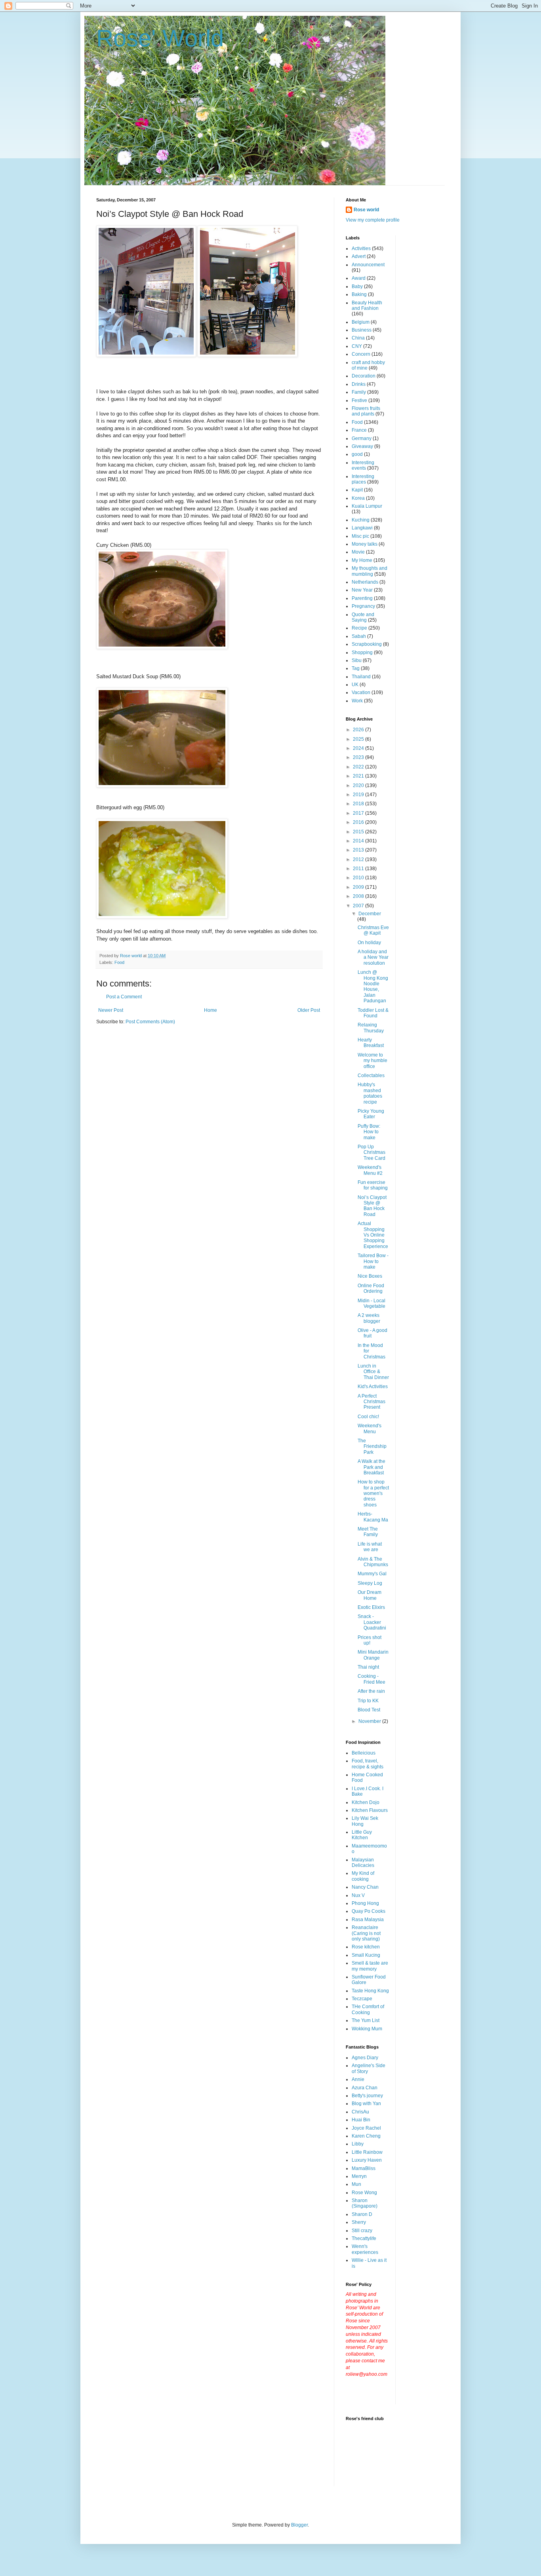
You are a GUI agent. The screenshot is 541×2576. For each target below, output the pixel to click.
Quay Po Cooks (369, 1911)
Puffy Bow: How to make (369, 1132)
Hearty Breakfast (371, 1043)
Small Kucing (366, 1955)
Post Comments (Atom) (150, 1022)
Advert (359, 256)
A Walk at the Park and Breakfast (371, 1467)
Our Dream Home (370, 1595)
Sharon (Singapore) (365, 2203)
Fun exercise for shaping (373, 1185)
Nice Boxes (370, 1276)
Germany (362, 438)
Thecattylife (364, 2238)
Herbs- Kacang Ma (373, 1517)
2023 (359, 757)
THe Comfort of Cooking (368, 2009)
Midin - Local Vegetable (371, 1303)
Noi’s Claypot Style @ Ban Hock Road (372, 1206)
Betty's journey (367, 2096)
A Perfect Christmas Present (371, 1402)
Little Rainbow (367, 2152)
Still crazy (362, 2231)
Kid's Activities (373, 1387)
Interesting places (363, 479)
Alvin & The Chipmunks (373, 1562)
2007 (359, 906)
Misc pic (360, 536)
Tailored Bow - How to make (373, 1261)
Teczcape (362, 1999)
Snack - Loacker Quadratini (372, 1622)
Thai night (368, 1667)
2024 (359, 748)
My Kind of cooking (363, 1876)
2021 (359, 776)
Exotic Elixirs (371, 1607)
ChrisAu (360, 2112)
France (359, 430)
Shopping (362, 653)
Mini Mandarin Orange (373, 1655)
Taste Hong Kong (370, 1991)
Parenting (362, 598)
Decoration (364, 376)
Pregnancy (363, 606)
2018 (359, 804)
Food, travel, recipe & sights (368, 1764)
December (370, 914)
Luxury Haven (367, 2160)
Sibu (357, 660)
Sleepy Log (370, 1583)
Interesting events (363, 465)
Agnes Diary (365, 2058)
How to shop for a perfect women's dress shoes (373, 1493)
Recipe (359, 628)
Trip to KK (368, 1701)
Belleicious (364, 1753)
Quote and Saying (363, 617)
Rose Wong (364, 2193)
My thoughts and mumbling (370, 571)
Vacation (361, 692)
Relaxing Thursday (371, 1028)
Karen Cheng (366, 2136)
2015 (359, 832)
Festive (359, 400)
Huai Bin (361, 2120)
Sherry (359, 2222)
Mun (356, 2184)
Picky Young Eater (371, 1114)
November (370, 1721)
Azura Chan (365, 2088)
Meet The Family (368, 1532)
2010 (359, 878)
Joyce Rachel (366, 2128)
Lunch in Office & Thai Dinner (373, 1372)
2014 (359, 841)
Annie (358, 2079)
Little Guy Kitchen (362, 1835)
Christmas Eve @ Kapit (373, 930)
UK (355, 685)
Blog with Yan (366, 2104)
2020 (359, 785)
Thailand (361, 677)
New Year (362, 590)
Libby (358, 2144)
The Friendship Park (372, 1446)
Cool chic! (368, 1417)
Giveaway (362, 446)
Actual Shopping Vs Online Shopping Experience (373, 1235)
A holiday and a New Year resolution (373, 957)
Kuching (361, 520)
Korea (358, 498)
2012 (359, 859)
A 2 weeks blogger (369, 1318)
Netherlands (365, 582)
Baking (359, 294)
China (358, 338)
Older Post (309, 1010)
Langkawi (362, 528)
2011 (359, 869)
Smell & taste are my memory (370, 1966)
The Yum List (366, 2020)
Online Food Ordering (371, 1288)
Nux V (358, 1895)
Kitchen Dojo (366, 1802)
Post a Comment (124, 997)
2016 (359, 822)
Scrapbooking (367, 644)
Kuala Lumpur (367, 506)
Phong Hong (365, 1903)
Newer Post (111, 1010)
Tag (356, 668)
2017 (359, 813)
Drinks (359, 384)
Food (119, 962)
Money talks (365, 544)
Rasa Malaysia (368, 1920)
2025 (359, 739)
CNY (357, 346)
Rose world (366, 210)
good (357, 454)
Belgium (361, 322)
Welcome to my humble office (372, 1061)
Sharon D (362, 2214)
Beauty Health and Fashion (367, 305)
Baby (357, 286)
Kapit (357, 490)
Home (210, 1010)
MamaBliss (364, 2168)
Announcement (368, 265)
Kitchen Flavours (370, 1810)
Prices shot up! (370, 1640)
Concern (361, 354)
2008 (359, 896)
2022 (359, 767)
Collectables (371, 1076)
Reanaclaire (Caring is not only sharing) (366, 1933)
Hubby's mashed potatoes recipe (370, 1093)
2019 (359, 795)
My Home (362, 560)
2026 (359, 730)
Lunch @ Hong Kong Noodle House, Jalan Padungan (373, 986)
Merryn (359, 2176)
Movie (358, 552)
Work (357, 701)
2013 (359, 850)
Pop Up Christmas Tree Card (371, 1152)
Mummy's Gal (372, 1574)
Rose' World (160, 38)
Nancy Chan (365, 1887)
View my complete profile (373, 220)
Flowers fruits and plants (366, 411)
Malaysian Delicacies (363, 1863)
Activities (361, 248)
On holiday (369, 943)
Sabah (359, 636)
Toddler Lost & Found (373, 1013)
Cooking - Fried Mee (371, 1679)
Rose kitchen (366, 1947)
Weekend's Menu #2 (370, 1170)
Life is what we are (370, 1547)
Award (359, 278)
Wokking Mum (367, 2029)
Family (359, 392)
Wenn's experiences (365, 2249)
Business (362, 330)
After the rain (371, 1691)
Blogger (299, 2525)
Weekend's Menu (370, 1428)
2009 (359, 887)
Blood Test (369, 1710)
